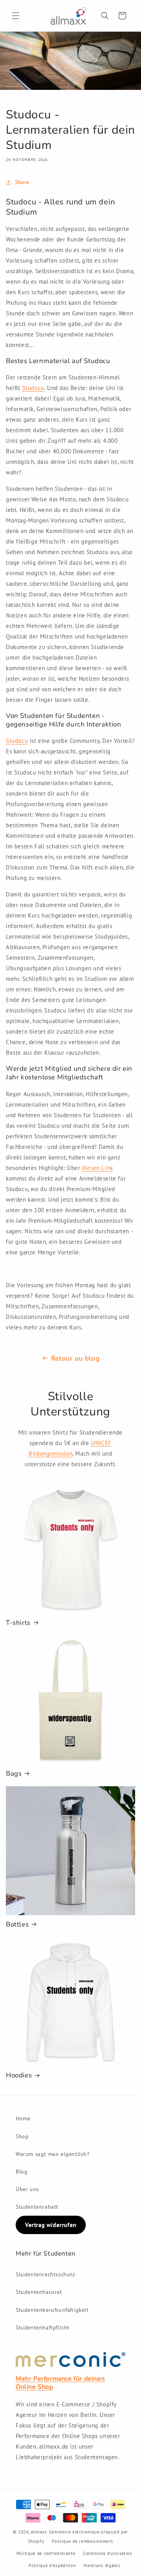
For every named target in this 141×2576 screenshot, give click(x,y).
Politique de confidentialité (46, 2553)
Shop (22, 2136)
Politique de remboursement (82, 2541)
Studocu (33, 388)
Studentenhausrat (39, 2292)
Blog (22, 2172)
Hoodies (19, 2075)
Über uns (27, 2189)
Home (23, 2118)
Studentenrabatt (37, 2207)
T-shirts (18, 1623)
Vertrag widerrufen (51, 2225)
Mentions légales (102, 2565)
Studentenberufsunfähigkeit (52, 2310)
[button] (16, 16)
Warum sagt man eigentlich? (53, 2154)
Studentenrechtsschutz (45, 2274)
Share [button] (22, 182)
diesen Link (98, 1168)
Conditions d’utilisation (108, 2553)
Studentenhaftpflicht (43, 2327)
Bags (14, 1774)
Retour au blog (75, 1358)
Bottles (17, 1925)
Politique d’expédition (52, 2565)
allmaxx (39, 2532)
